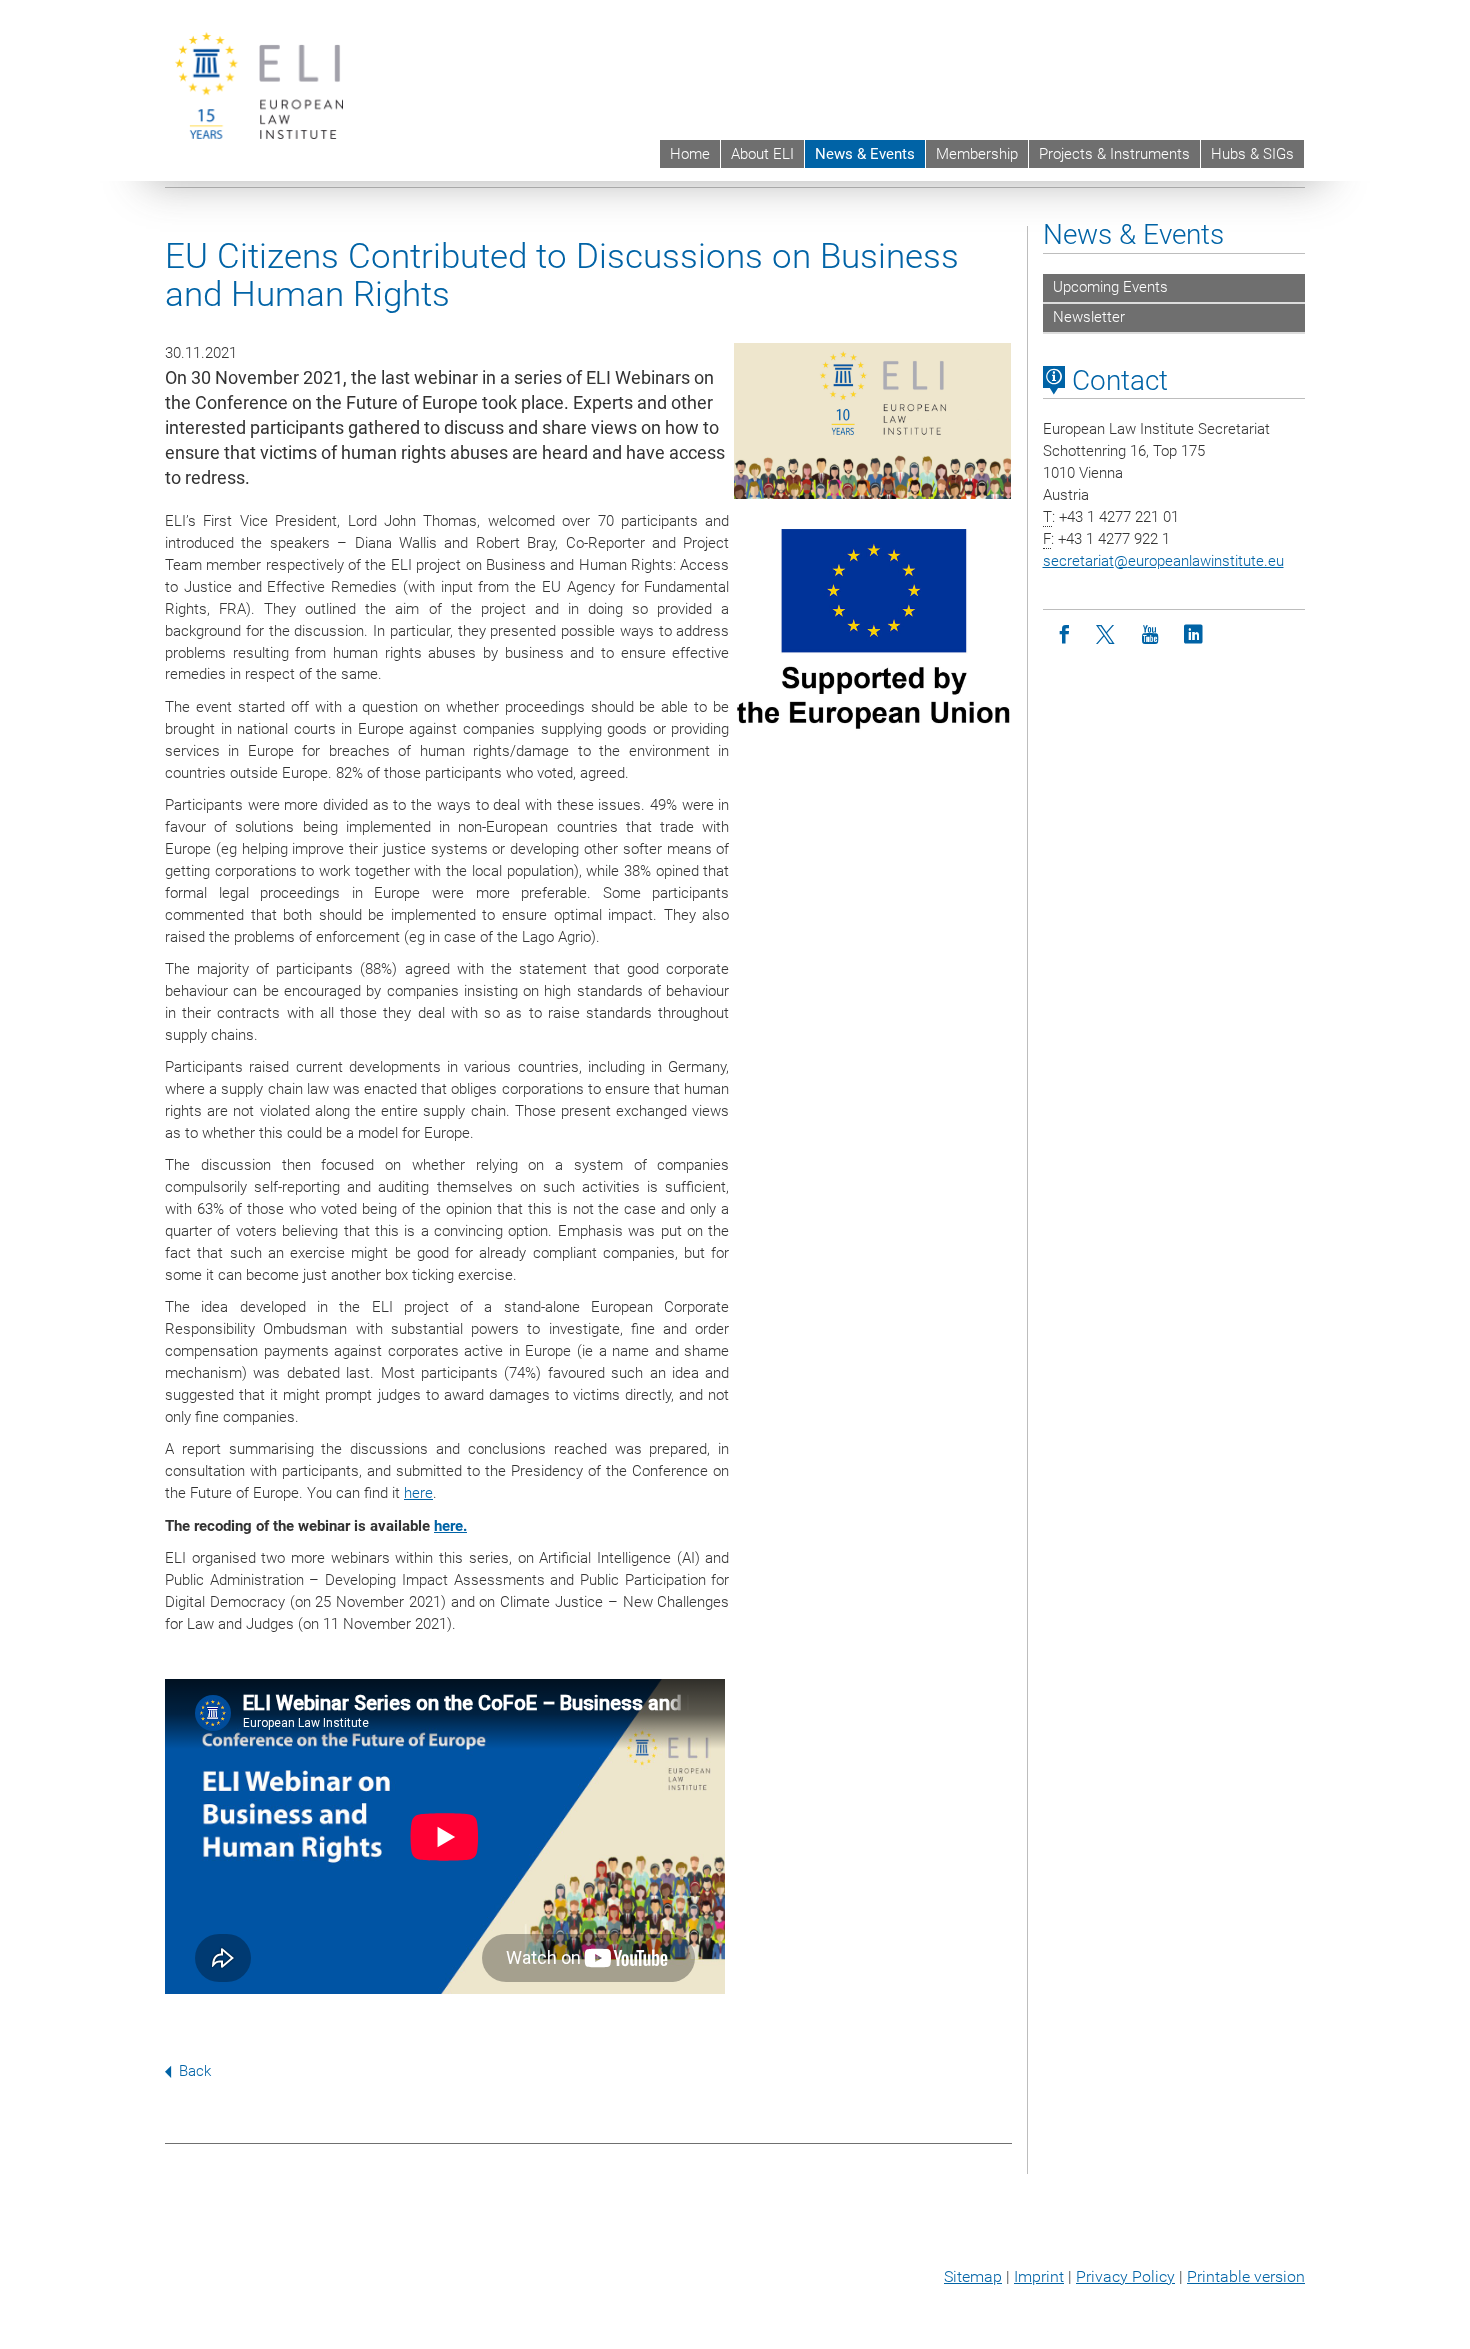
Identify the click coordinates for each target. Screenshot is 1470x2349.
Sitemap (973, 2276)
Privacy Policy (1125, 2276)
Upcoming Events (1110, 287)
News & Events (865, 154)
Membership (977, 154)
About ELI (762, 154)
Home (690, 154)
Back (195, 2071)
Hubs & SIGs (1252, 154)
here (418, 1493)
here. (450, 1526)
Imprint (1039, 2276)
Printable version (1246, 2276)
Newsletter (1089, 317)
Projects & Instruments (1114, 154)
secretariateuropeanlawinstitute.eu (1163, 561)
